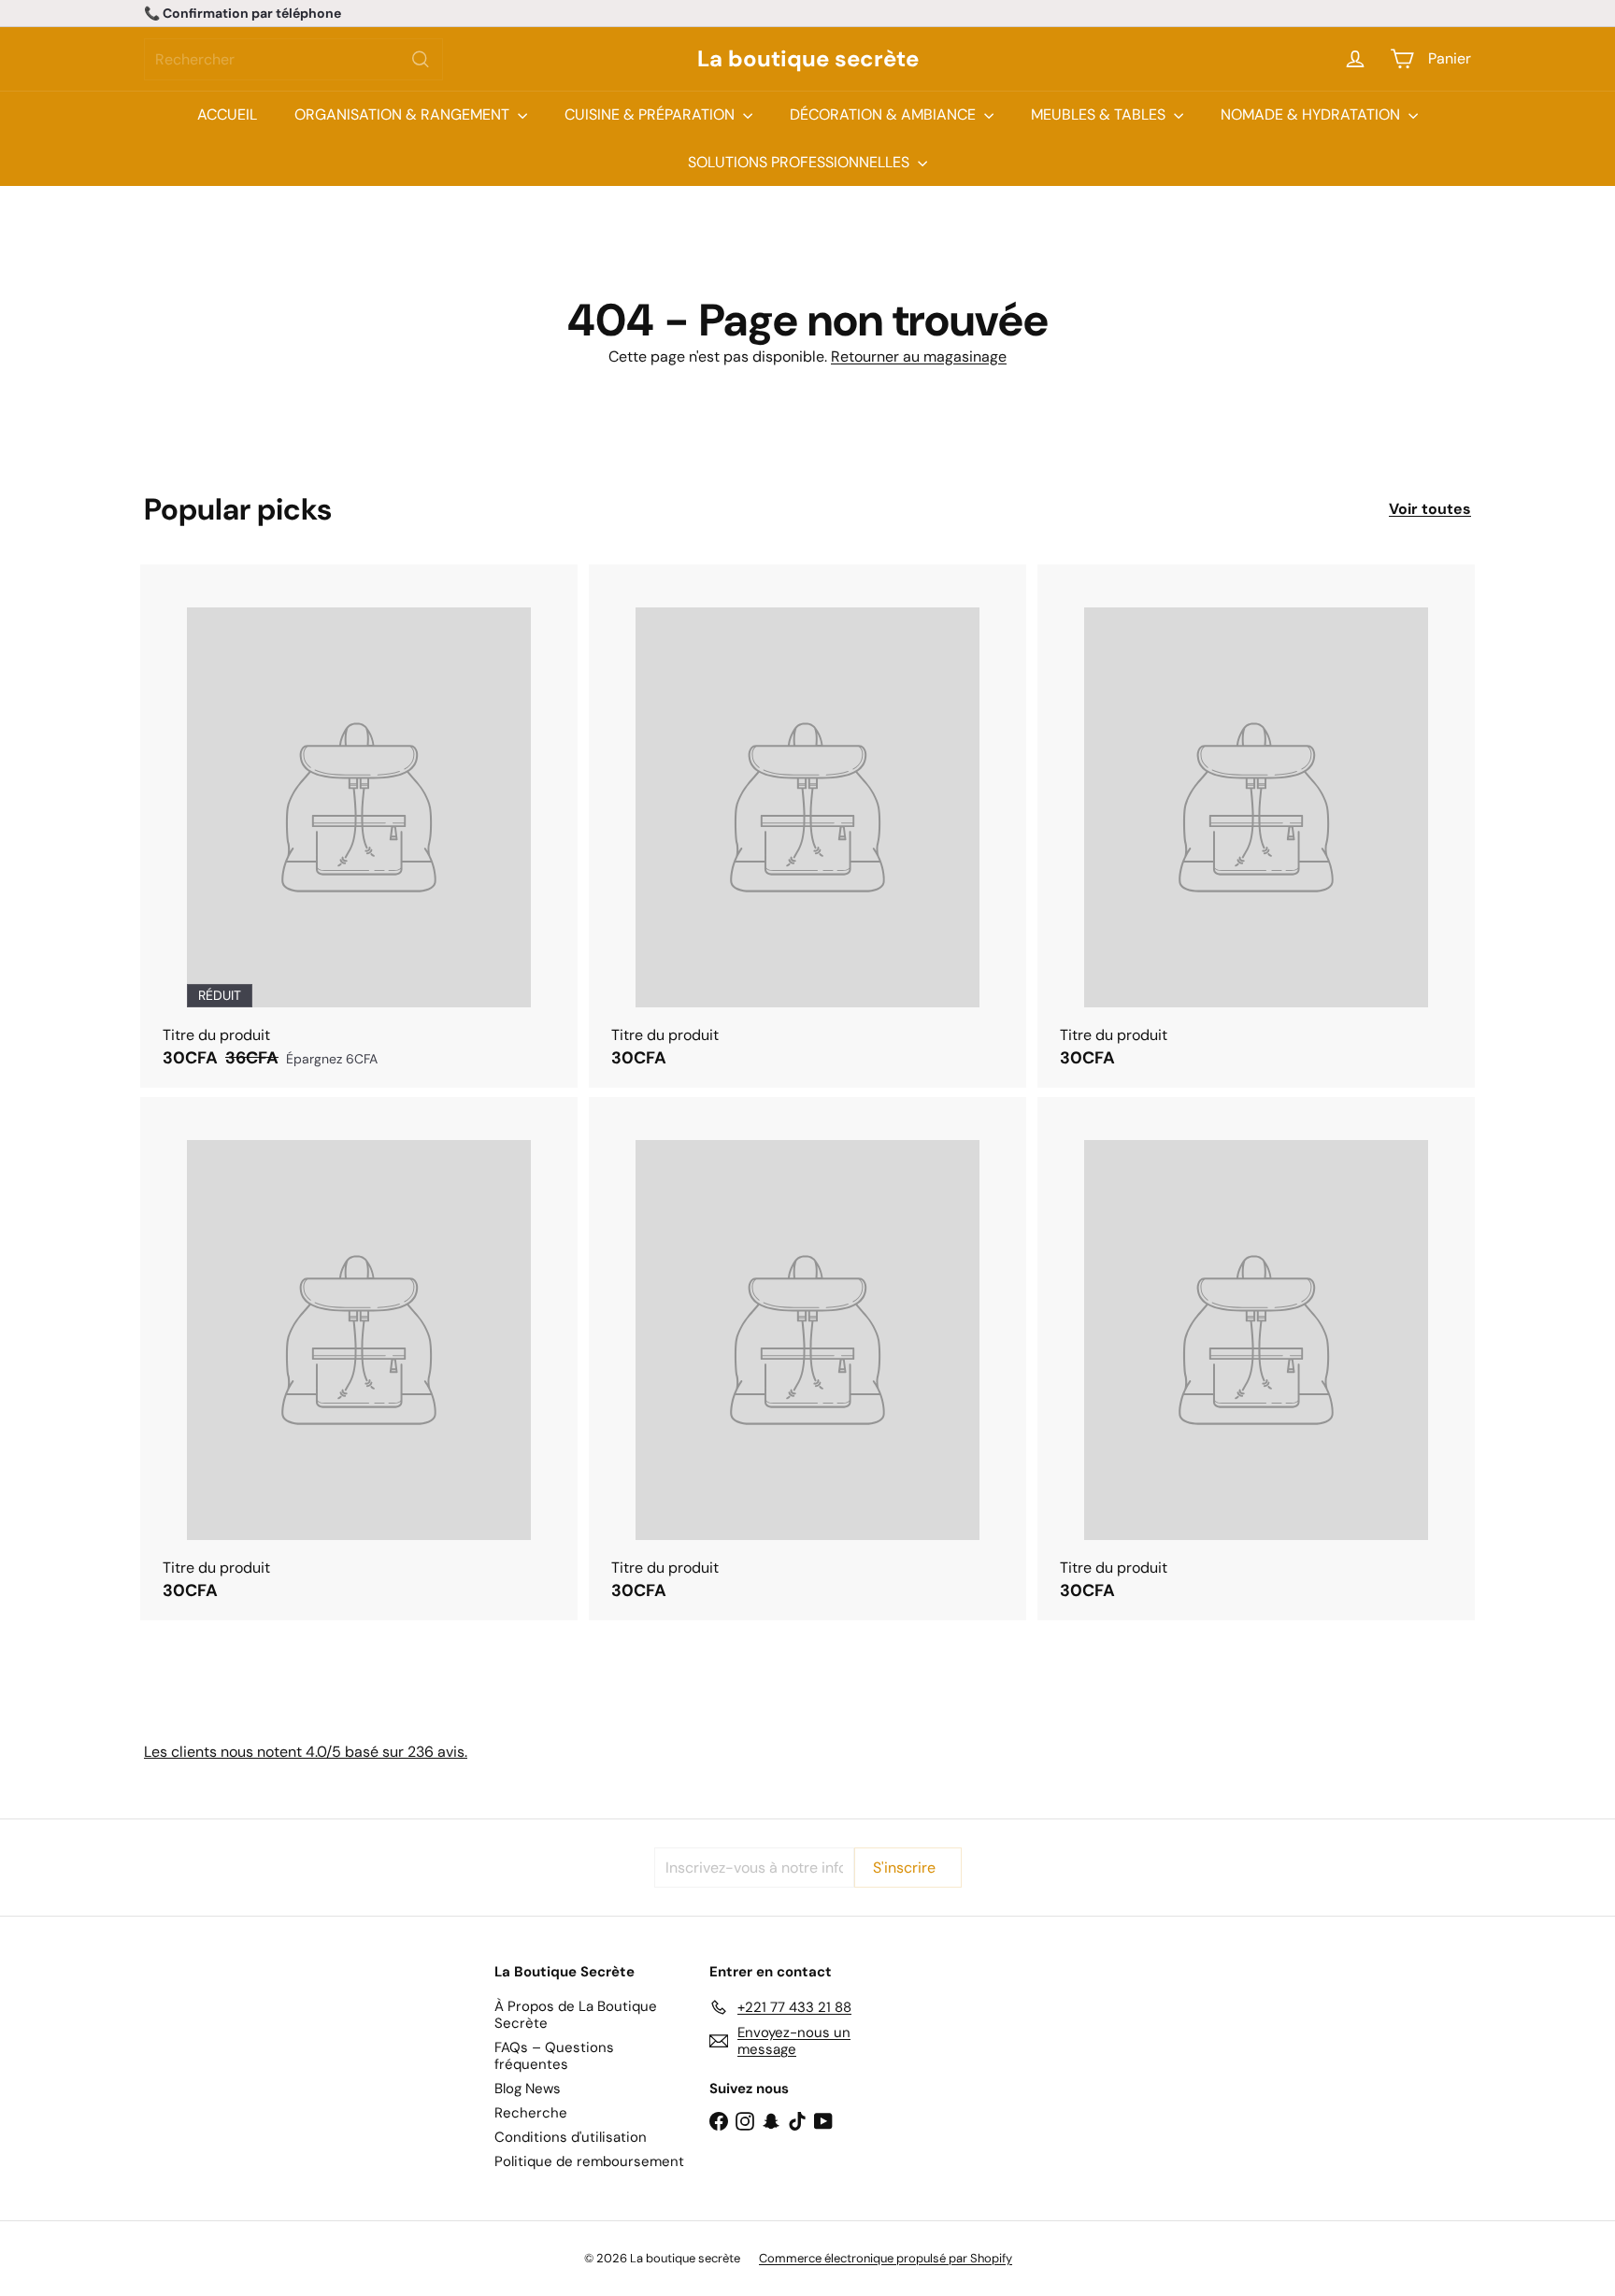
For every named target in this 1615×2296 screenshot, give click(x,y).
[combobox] (293, 59)
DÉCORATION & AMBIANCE (885, 114)
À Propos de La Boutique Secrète (576, 2015)
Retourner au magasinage (919, 357)
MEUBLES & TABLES (1100, 114)
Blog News (528, 2089)
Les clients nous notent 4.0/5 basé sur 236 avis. (306, 1752)
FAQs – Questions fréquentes (554, 2056)
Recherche (531, 2113)
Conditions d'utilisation (571, 2137)
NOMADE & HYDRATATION (1312, 114)
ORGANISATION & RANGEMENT (404, 114)
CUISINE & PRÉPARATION (651, 114)
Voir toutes (1430, 509)
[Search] (421, 59)
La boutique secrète (808, 59)
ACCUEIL (227, 114)
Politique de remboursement (589, 2161)
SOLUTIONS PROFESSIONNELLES (800, 162)
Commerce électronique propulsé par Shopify (886, 2258)
